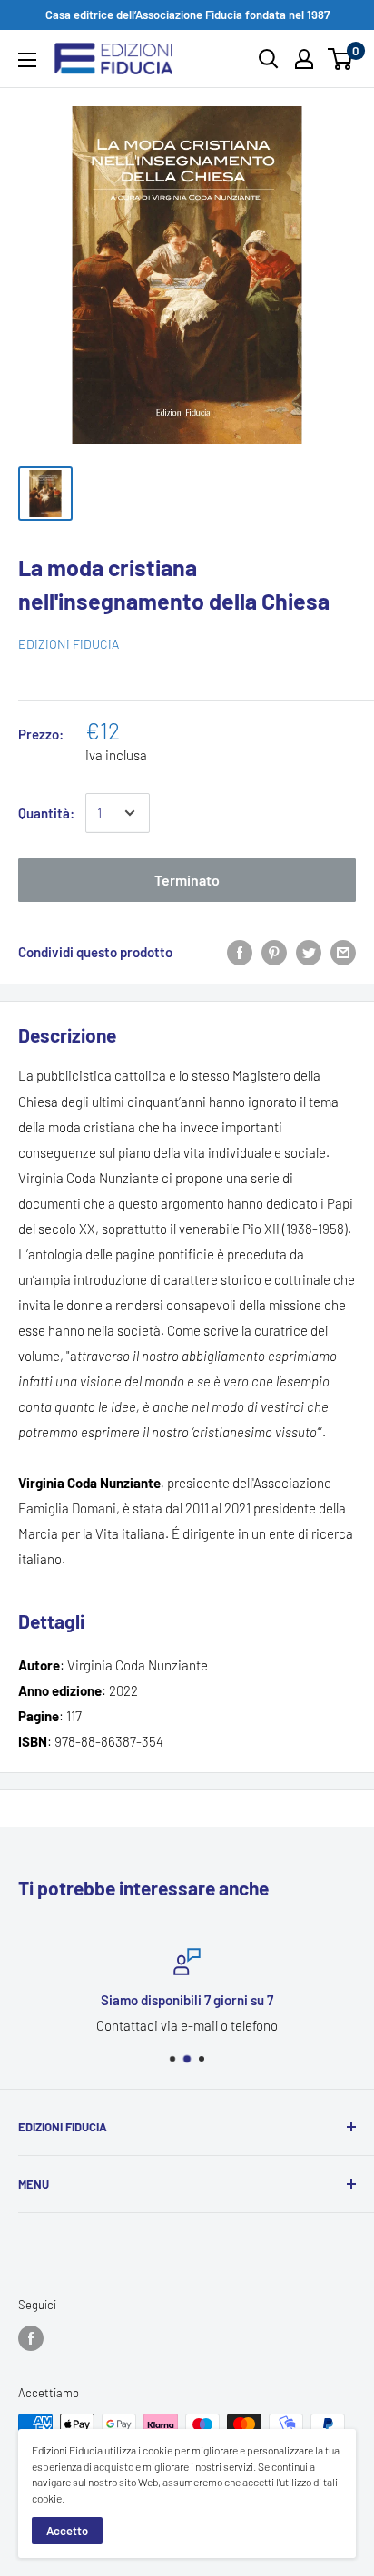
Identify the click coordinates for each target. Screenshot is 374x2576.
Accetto (67, 2531)
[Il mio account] (304, 59)
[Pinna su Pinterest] (274, 952)
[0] (341, 59)
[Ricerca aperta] (269, 59)
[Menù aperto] (27, 60)
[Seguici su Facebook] (31, 2338)
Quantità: (46, 813)
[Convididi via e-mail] (343, 952)
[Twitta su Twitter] (309, 952)
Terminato (187, 880)
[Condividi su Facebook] (240, 952)
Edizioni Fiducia (69, 644)
